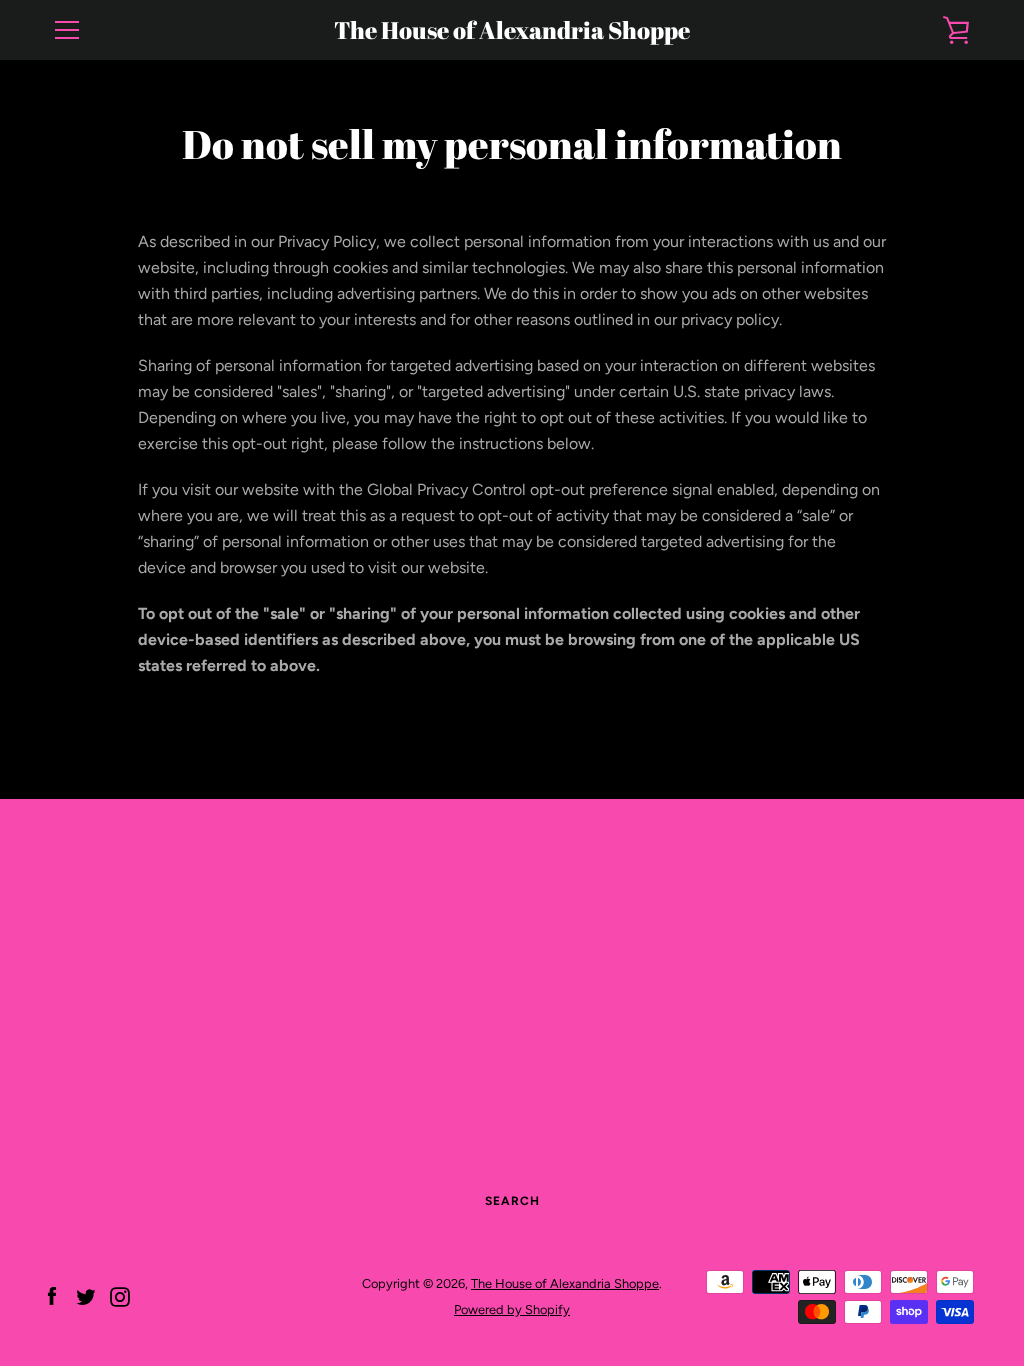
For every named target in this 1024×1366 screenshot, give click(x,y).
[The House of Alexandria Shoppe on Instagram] (120, 1295)
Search (512, 1201)
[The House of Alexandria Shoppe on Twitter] (86, 1295)
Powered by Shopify (512, 1309)
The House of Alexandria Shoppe (512, 30)
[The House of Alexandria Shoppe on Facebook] (52, 1295)
